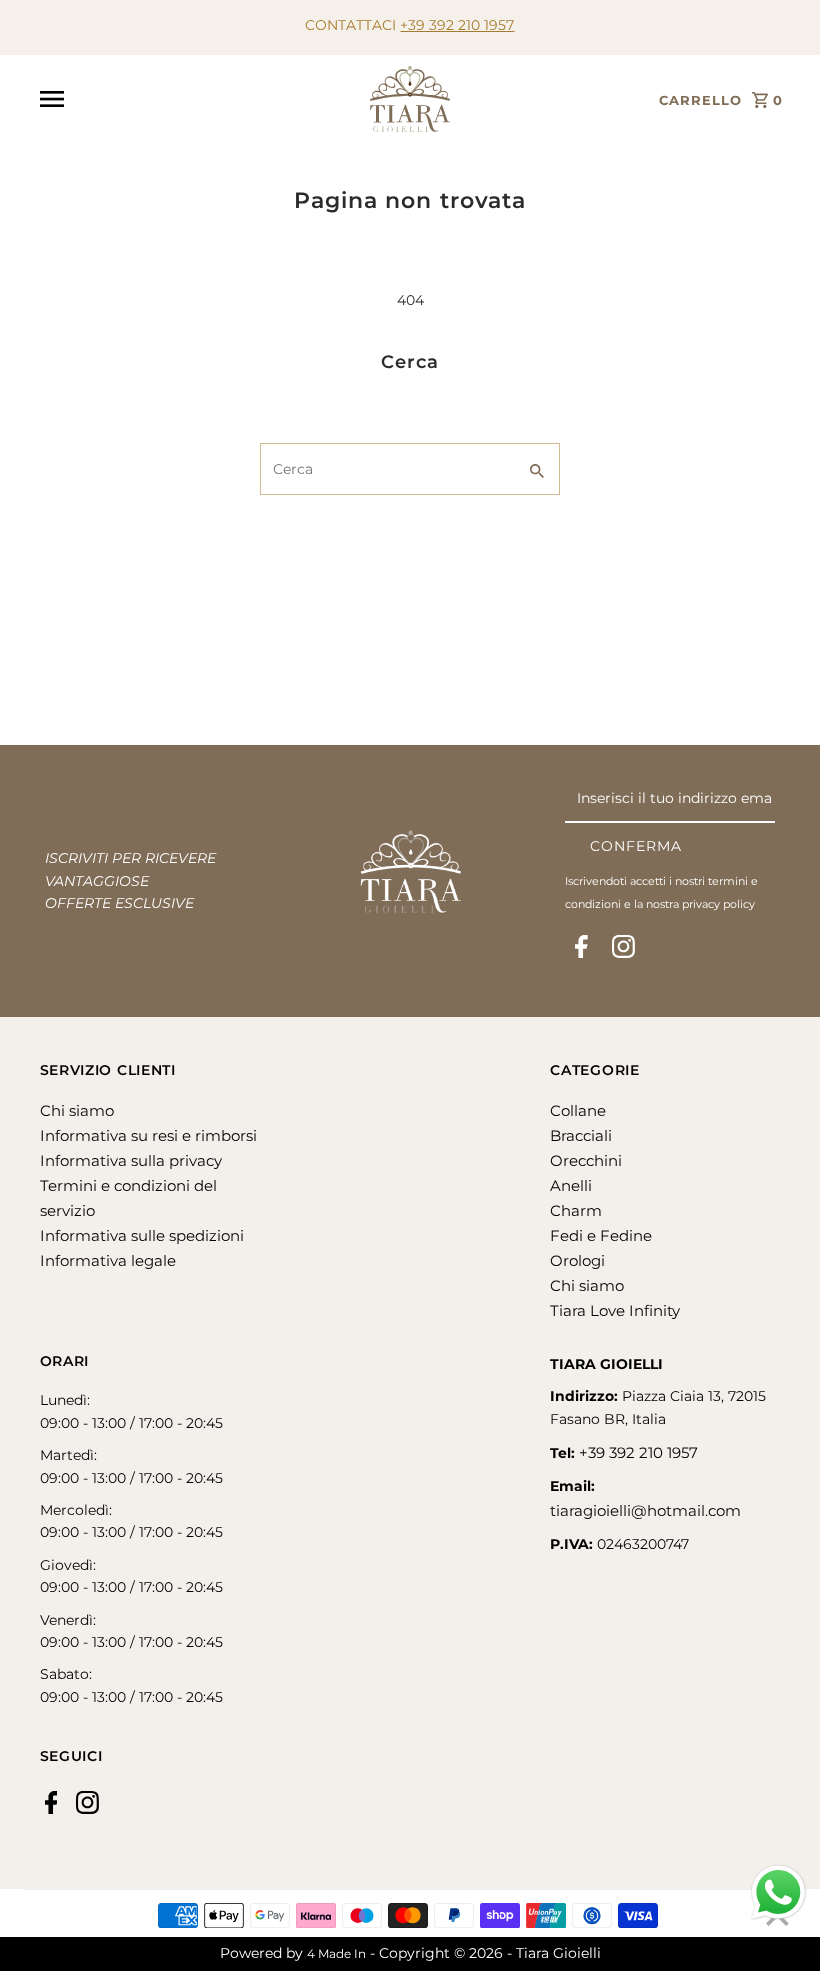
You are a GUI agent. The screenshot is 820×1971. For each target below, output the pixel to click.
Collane (578, 1110)
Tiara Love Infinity (615, 1310)
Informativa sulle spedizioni (142, 1235)
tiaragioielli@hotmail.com (645, 1510)
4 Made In (336, 1953)
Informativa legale (108, 1260)
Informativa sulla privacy (131, 1160)
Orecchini (586, 1160)
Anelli (571, 1185)
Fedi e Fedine (601, 1235)
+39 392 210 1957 (457, 25)
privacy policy (718, 904)
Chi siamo (77, 1110)
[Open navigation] (197, 99)
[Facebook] (581, 950)
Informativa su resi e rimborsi (148, 1135)
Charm (576, 1210)
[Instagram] (623, 950)
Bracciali (581, 1135)
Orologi (577, 1260)
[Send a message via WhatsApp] (778, 1892)
